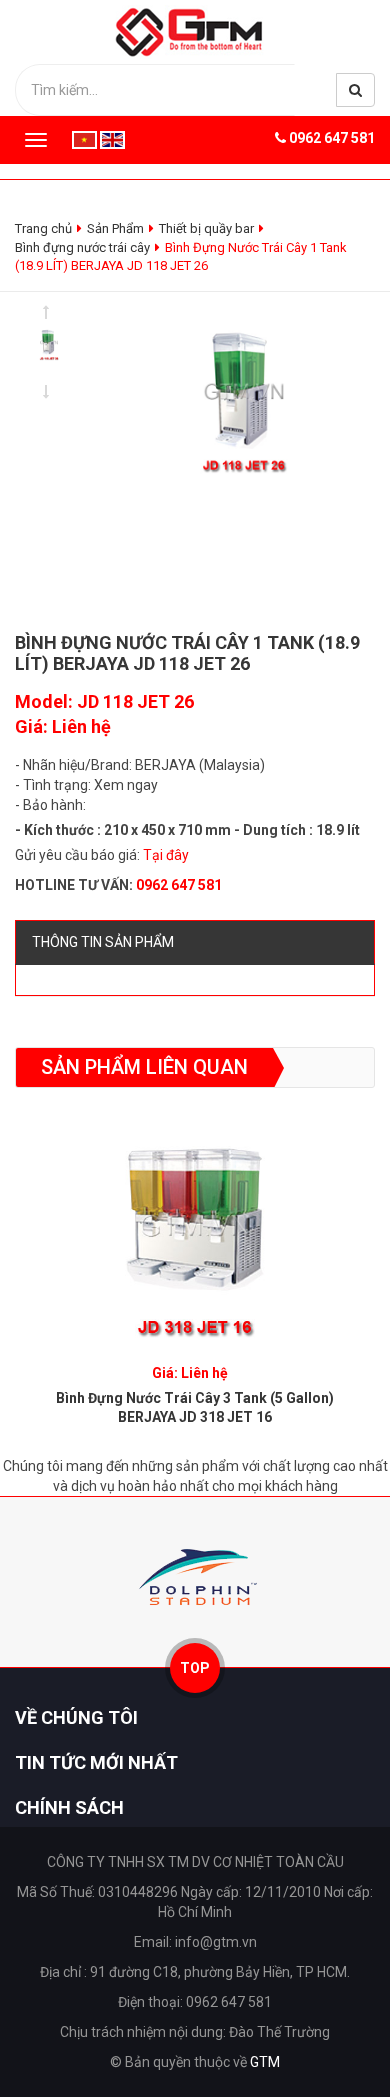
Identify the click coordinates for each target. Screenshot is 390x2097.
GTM (265, 2062)
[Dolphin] (195, 1577)
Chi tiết (195, 1219)
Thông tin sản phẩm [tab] (103, 942)
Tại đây (166, 855)
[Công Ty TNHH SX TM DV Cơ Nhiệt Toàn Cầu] (195, 31)
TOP (195, 1668)
